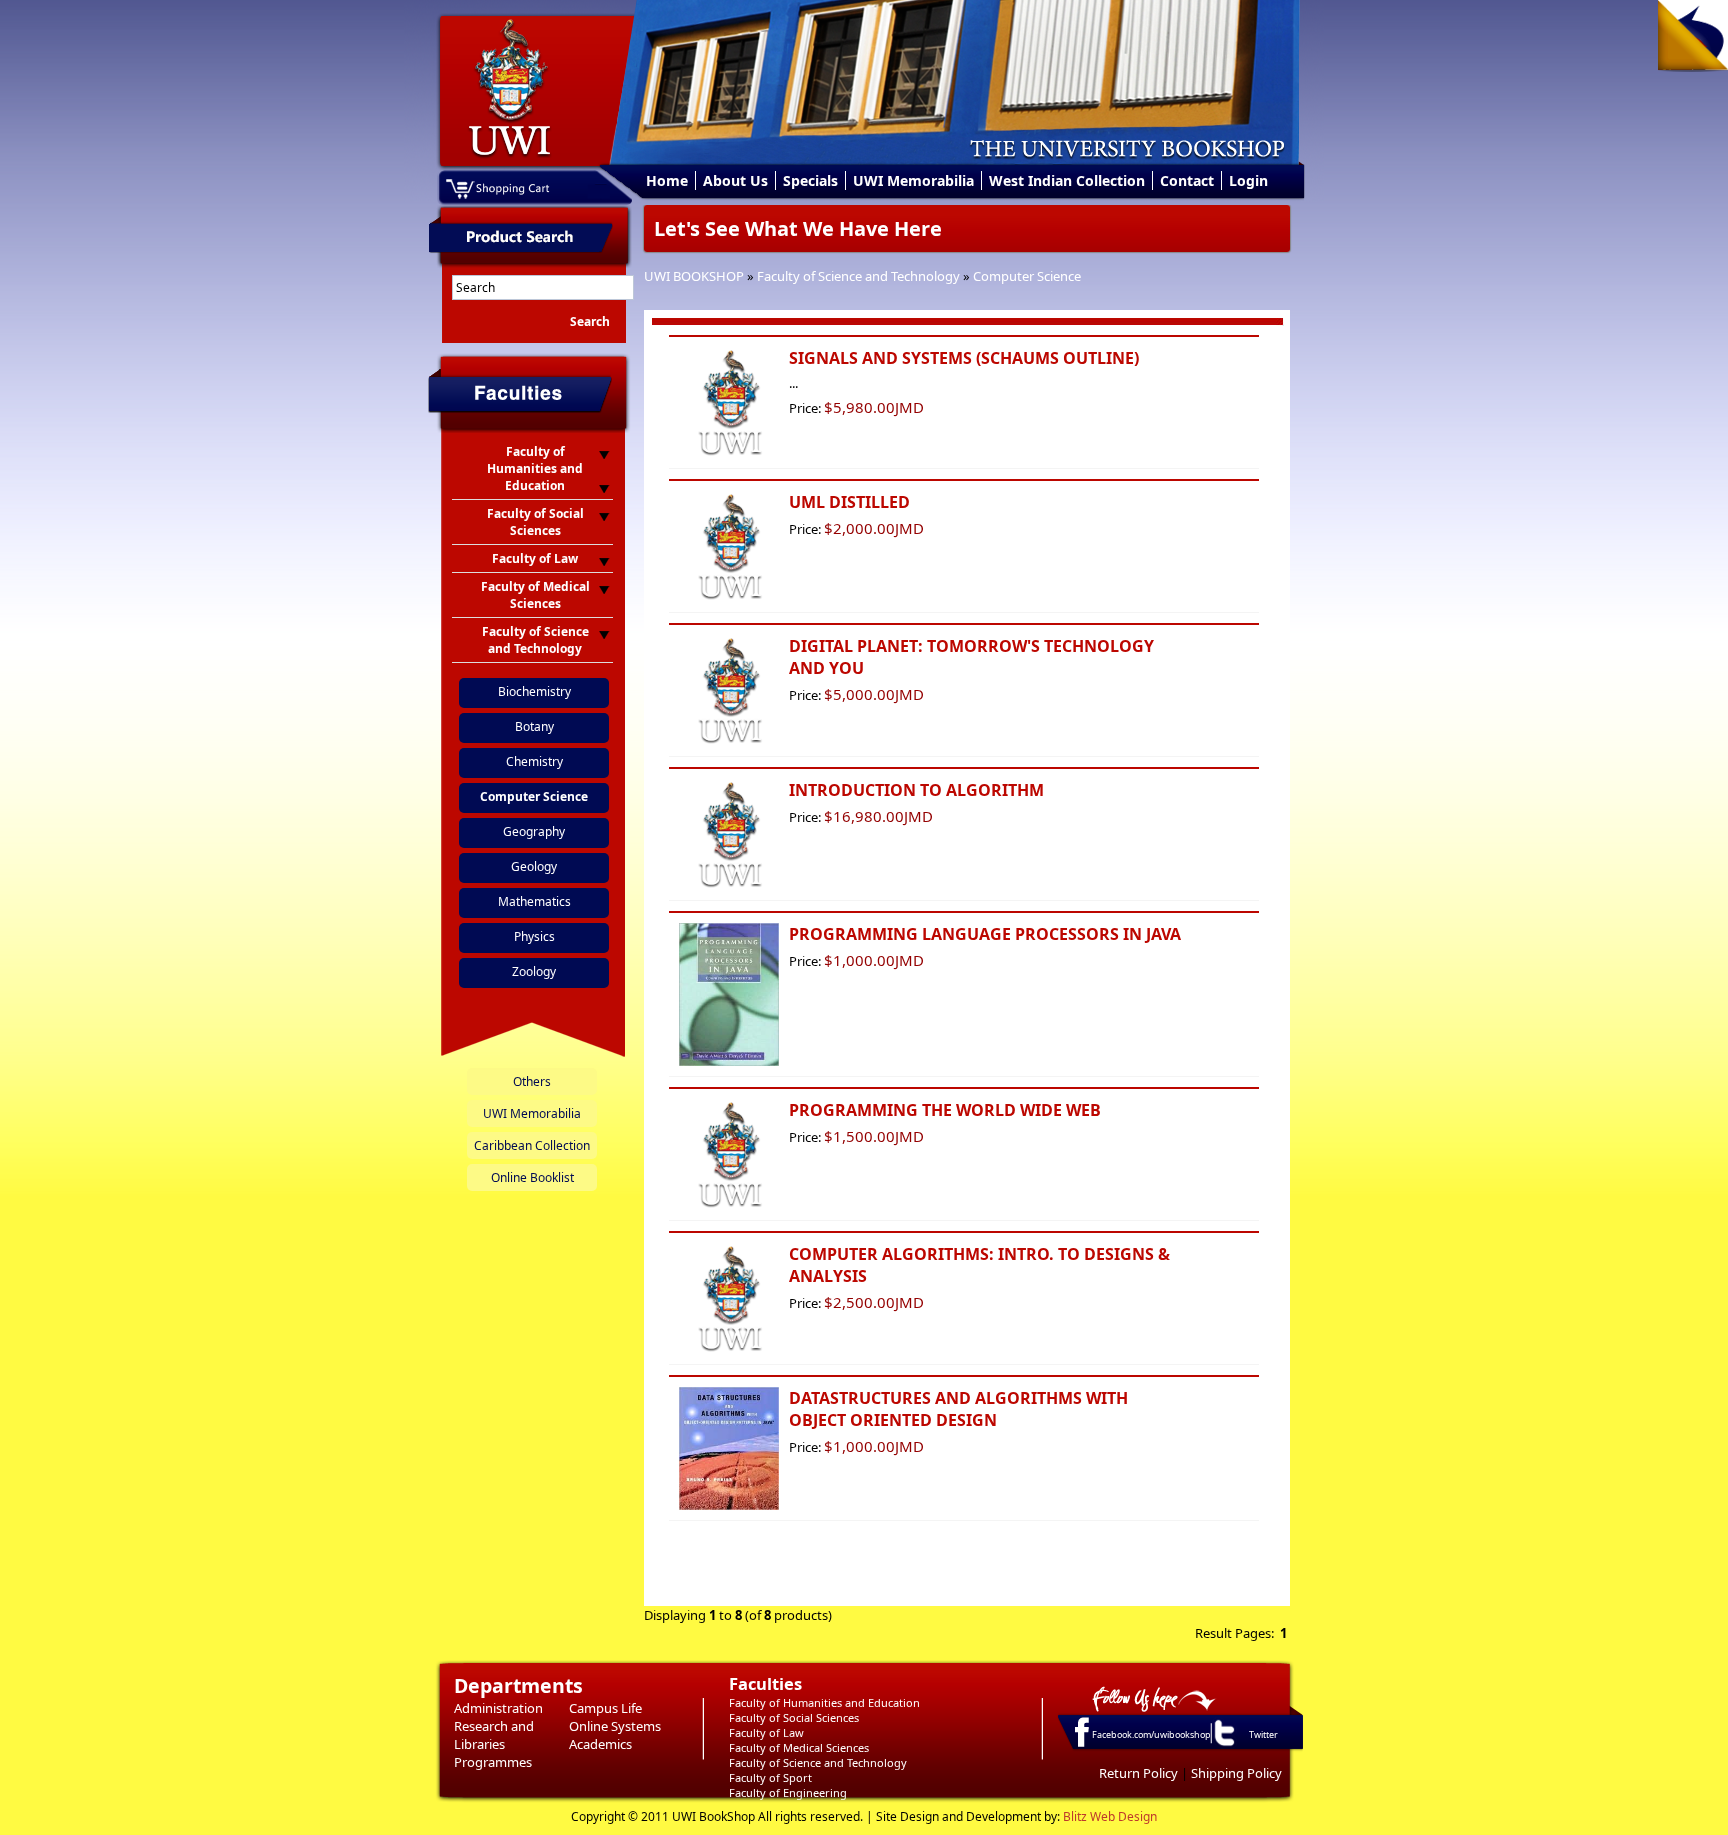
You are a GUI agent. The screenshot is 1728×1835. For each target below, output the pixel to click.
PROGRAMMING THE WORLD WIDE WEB (945, 1110)
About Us (735, 180)
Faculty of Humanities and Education (824, 1702)
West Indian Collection (1067, 180)
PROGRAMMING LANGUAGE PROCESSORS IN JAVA (985, 934)
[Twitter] (1223, 1745)
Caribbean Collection (532, 1145)
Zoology (534, 971)
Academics (600, 1744)
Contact (1187, 180)
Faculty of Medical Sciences (799, 1747)
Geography (534, 831)
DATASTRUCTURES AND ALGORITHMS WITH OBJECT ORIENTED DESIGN (958, 1409)
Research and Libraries (494, 1735)
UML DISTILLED (849, 502)
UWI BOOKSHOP (694, 276)
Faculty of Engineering (788, 1792)
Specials (810, 180)
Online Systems (615, 1726)
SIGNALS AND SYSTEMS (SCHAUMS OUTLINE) (964, 358)
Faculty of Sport (770, 1777)
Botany (534, 726)
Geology (534, 866)
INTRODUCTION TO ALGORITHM (916, 790)
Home (667, 180)
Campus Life (605, 1708)
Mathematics (534, 901)
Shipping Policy (1236, 1773)
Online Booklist (532, 1177)
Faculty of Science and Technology (858, 276)
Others (532, 1081)
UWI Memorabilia (913, 180)
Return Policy (1138, 1773)
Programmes (493, 1762)
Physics (534, 936)
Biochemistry (534, 691)
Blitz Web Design (1110, 1816)
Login (1248, 180)
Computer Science (1027, 276)
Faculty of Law (766, 1732)
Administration (498, 1708)
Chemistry (534, 761)
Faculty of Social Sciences (794, 1717)
